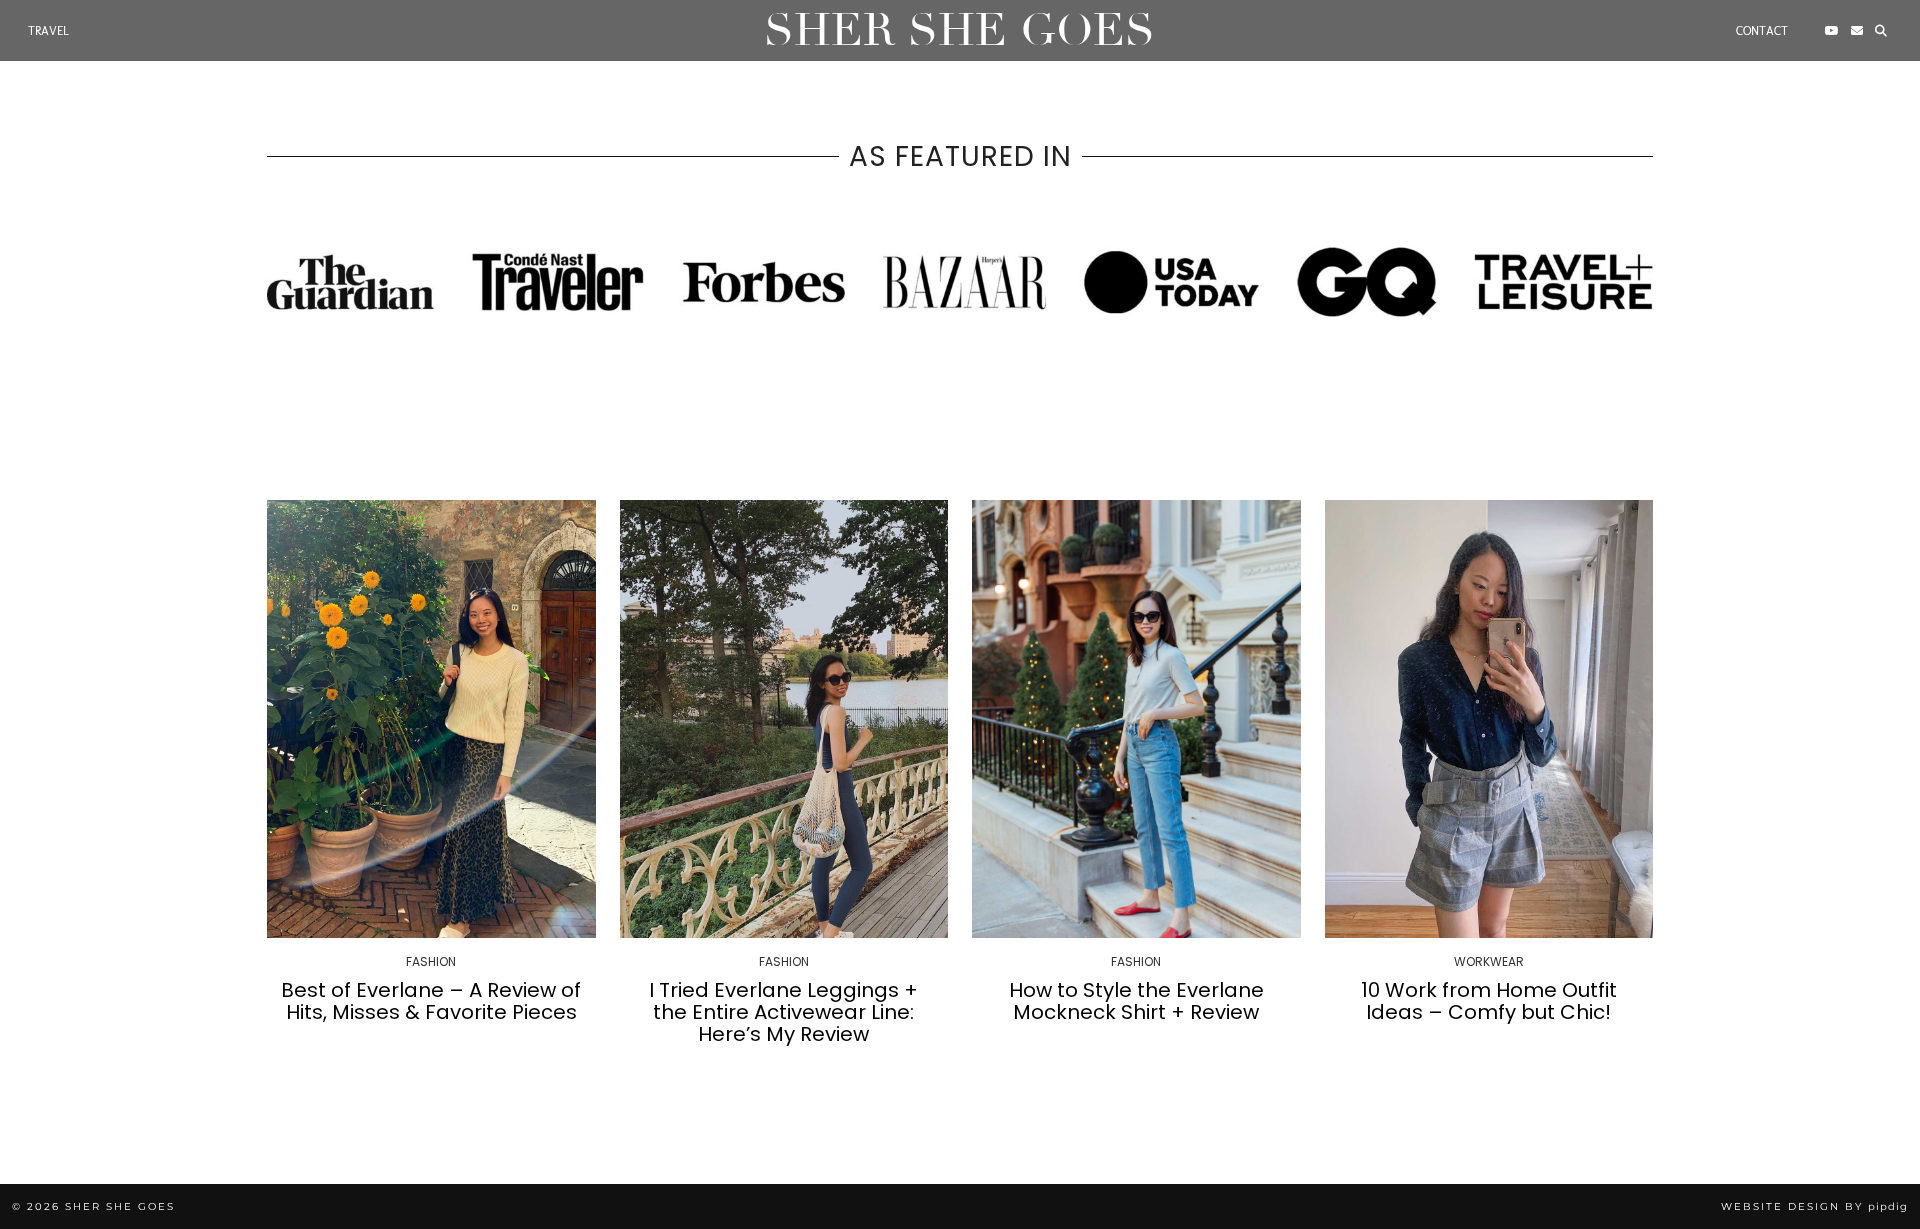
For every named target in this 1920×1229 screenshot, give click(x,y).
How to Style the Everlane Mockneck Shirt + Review (1136, 1001)
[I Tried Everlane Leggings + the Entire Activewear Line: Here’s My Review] (784, 719)
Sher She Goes (959, 30)
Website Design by (1814, 1206)
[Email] (1857, 31)
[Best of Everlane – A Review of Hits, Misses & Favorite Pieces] (431, 719)
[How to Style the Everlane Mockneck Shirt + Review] (1136, 719)
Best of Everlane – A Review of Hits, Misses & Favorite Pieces (431, 1001)
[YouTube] (1832, 31)
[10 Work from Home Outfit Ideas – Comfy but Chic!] (1489, 719)
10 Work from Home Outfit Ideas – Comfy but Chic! (1489, 1001)
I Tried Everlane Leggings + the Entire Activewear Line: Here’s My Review (783, 1012)
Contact (1762, 31)
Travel (48, 31)
